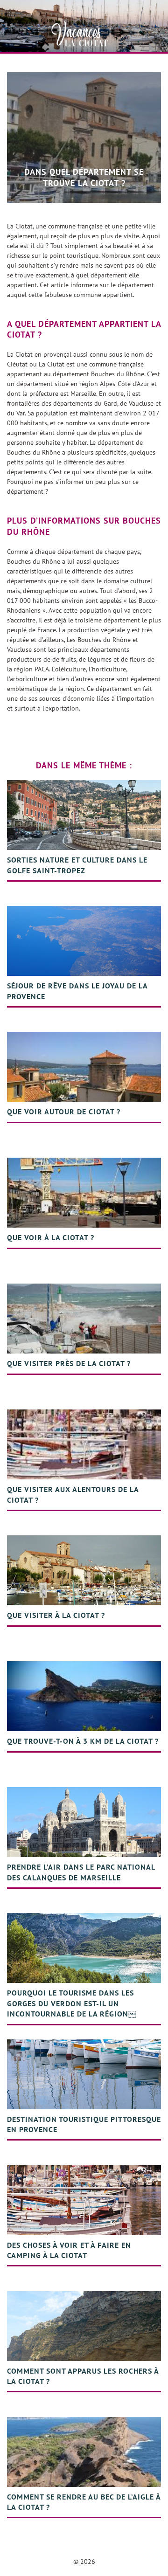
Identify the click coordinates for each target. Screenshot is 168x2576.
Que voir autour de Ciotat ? (64, 1112)
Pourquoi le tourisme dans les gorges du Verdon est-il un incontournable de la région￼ (71, 2003)
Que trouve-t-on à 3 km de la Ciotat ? (83, 1741)
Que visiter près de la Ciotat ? (69, 1363)
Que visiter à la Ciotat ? (56, 1615)
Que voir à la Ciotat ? (51, 1237)
